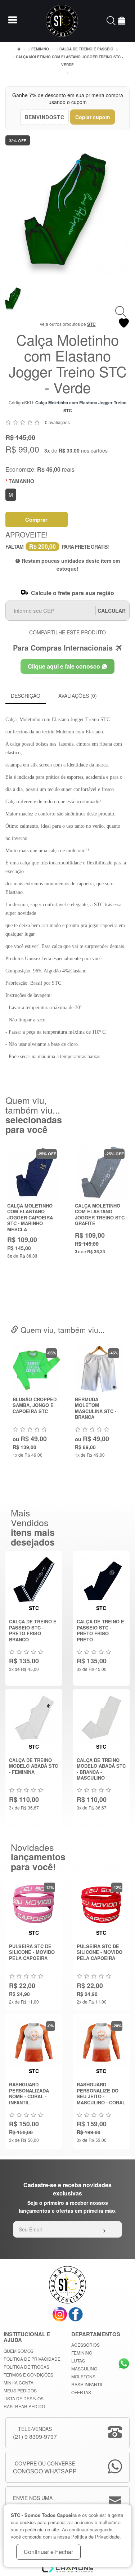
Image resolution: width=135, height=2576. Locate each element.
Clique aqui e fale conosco (65, 666)
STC (91, 324)
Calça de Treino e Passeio (86, 49)
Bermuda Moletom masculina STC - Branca (96, 1408)
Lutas (78, 2361)
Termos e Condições (28, 2375)
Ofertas (81, 2392)
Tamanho (21, 481)
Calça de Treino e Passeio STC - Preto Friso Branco (33, 1630)
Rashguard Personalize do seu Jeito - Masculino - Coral (101, 2093)
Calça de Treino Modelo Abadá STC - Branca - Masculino (101, 1769)
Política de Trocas (26, 2367)
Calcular (112, 611)
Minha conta (19, 2382)
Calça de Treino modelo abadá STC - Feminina (33, 1766)
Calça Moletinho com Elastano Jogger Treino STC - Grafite (101, 1215)
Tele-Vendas (35, 2433)
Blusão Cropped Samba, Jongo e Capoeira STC (35, 1405)
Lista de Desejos (24, 2398)
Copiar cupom (93, 117)
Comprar (36, 520)
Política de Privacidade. (96, 2537)
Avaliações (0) (78, 696)
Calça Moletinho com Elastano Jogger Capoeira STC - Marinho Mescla (30, 1217)
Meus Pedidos (20, 2390)
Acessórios (85, 2345)
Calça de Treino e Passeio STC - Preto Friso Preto (100, 1630)
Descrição (26, 696)
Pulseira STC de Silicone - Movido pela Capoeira (32, 1952)
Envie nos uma (33, 2502)
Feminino (40, 49)
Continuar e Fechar (48, 2552)
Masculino (84, 2368)
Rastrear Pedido (24, 2406)
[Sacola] (122, 22)
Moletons (83, 2376)
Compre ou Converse (45, 2467)
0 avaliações (57, 422)
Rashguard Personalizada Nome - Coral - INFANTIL (29, 2093)
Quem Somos (19, 2351)
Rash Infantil (87, 2384)
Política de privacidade (32, 2359)
